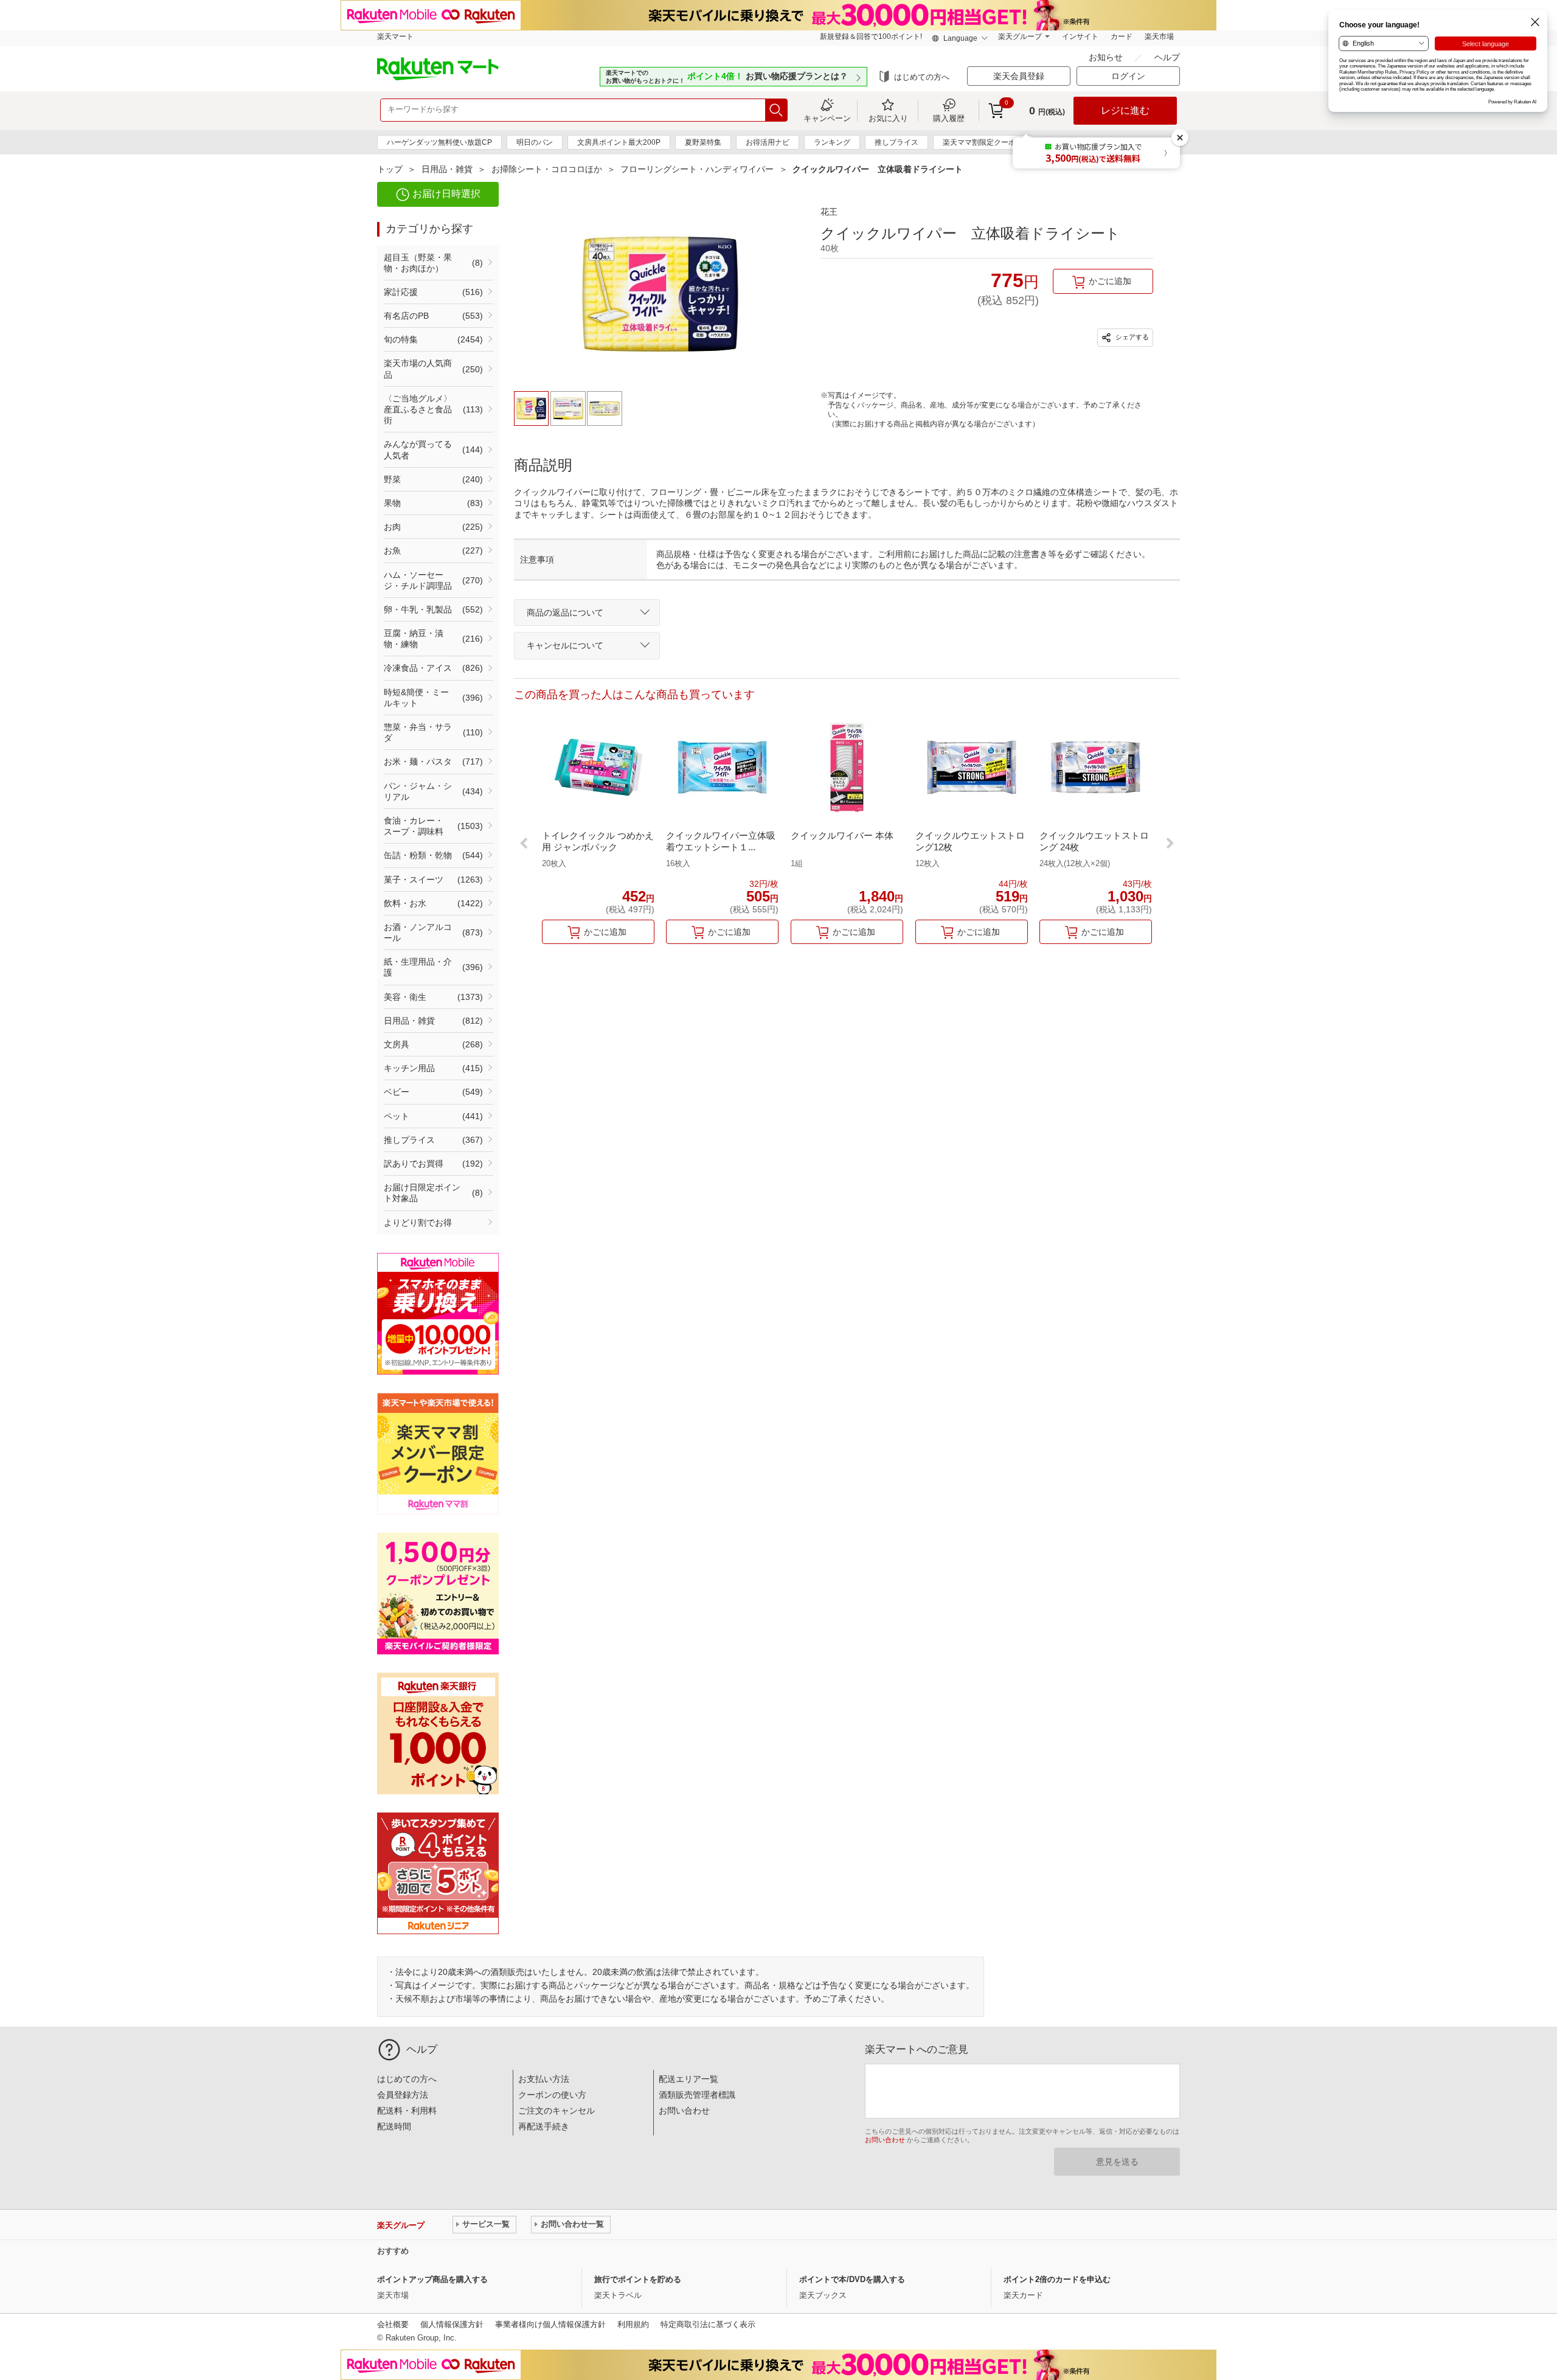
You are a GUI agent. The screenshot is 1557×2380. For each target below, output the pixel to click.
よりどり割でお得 (418, 1223)
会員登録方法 (403, 2095)
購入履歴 (949, 118)
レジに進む (1125, 110)
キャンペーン (827, 118)
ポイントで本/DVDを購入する (852, 2279)
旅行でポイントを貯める (638, 2279)
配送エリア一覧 (688, 2079)
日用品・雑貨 (447, 169)
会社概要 (393, 2324)
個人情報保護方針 (452, 2324)
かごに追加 (1110, 281)
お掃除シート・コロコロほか (547, 169)
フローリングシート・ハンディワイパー (697, 169)
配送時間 (394, 2126)
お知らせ (1107, 57)
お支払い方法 (544, 2079)
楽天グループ (1020, 36)
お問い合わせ (684, 2111)
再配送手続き (544, 2126)
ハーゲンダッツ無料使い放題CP (439, 142)
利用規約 (633, 2324)
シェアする (1131, 337)
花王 (829, 212)
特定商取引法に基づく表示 (708, 2324)
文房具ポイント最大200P (619, 142)
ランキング (832, 142)
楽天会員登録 (1019, 76)
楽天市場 (1159, 36)
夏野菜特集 (703, 142)
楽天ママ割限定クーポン (983, 142)
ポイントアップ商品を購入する (432, 2279)
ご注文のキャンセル (557, 2111)
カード (1122, 36)
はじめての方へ (922, 77)
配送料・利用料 (407, 2111)
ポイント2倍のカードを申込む (1057, 2279)
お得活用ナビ (768, 142)
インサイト (1080, 36)
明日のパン (535, 142)
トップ (390, 169)
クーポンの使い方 (552, 2095)
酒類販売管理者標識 (697, 2095)
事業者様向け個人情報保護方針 (550, 2324)
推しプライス (896, 142)
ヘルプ (1167, 57)
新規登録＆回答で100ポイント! (871, 36)
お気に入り (888, 118)
